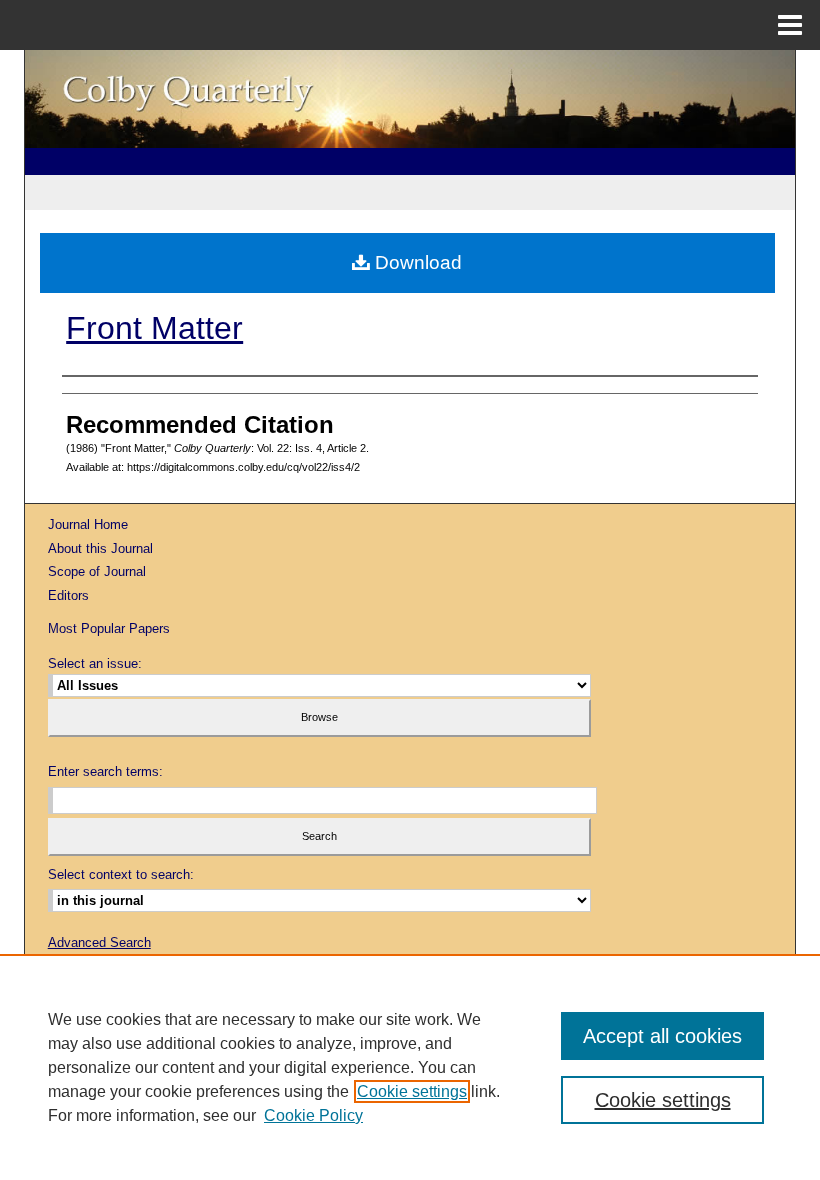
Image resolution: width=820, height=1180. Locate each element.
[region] (410, 1067)
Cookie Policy (313, 1115)
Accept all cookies (662, 1036)
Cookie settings (412, 1091)
